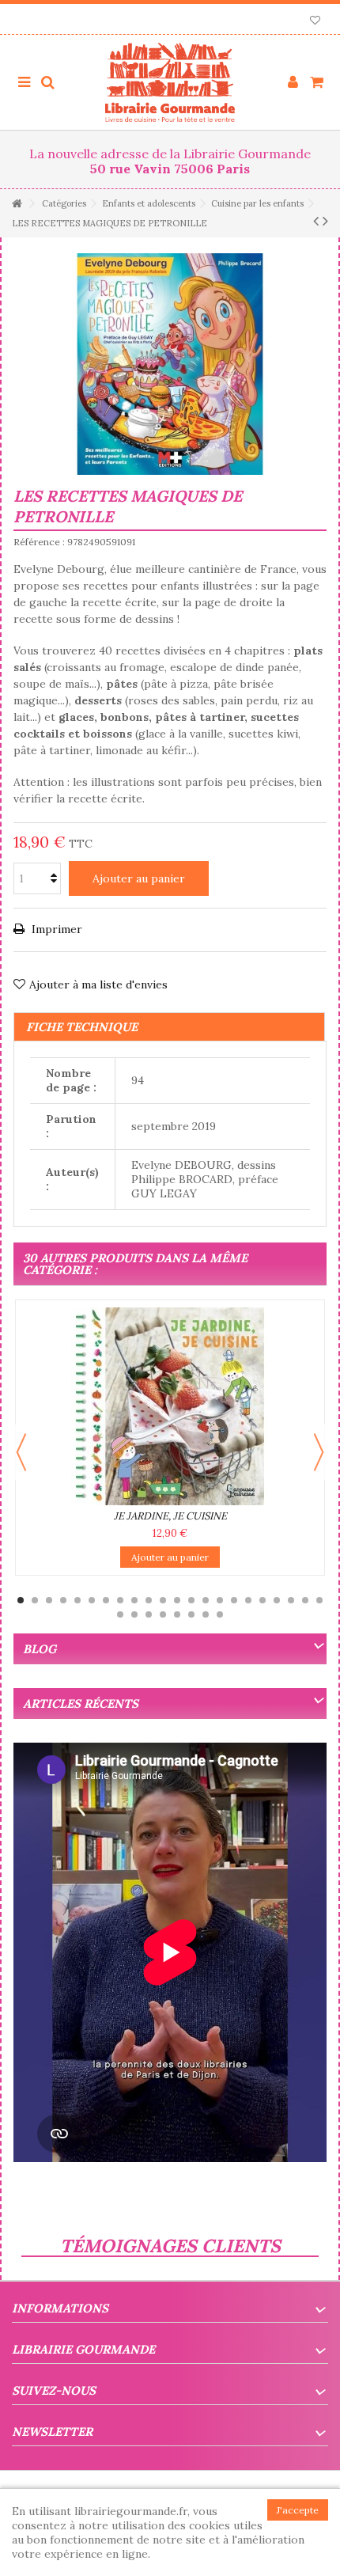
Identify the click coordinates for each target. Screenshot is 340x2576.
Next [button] (319, 1452)
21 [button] (305, 1600)
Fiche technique (82, 1027)
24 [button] (134, 1614)
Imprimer (55, 929)
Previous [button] (21, 1452)
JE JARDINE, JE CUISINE (170, 1516)
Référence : (39, 542)
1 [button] (21, 1600)
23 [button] (120, 1614)
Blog (40, 1649)
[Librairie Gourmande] (170, 82)
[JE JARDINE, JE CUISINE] (170, 1406)
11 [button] (163, 1600)
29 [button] (206, 1614)
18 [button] (263, 1600)
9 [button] (134, 1600)
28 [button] (191, 1614)
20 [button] (291, 1600)
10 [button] (149, 1600)
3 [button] (49, 1600)
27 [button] (177, 1614)
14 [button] (206, 1600)
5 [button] (77, 1600)
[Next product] (325, 221)
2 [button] (35, 1600)
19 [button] (277, 1600)
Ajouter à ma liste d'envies (98, 984)
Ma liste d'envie (315, 22)
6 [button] (92, 1600)
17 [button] (248, 1600)
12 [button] (177, 1600)
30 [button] (220, 1614)
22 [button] (319, 1600)
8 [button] (120, 1600)
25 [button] (149, 1614)
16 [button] (234, 1600)
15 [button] (220, 1600)
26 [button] (163, 1614)
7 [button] (106, 1600)
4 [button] (63, 1600)
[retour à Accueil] (17, 204)
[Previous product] (316, 221)
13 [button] (191, 1600)
